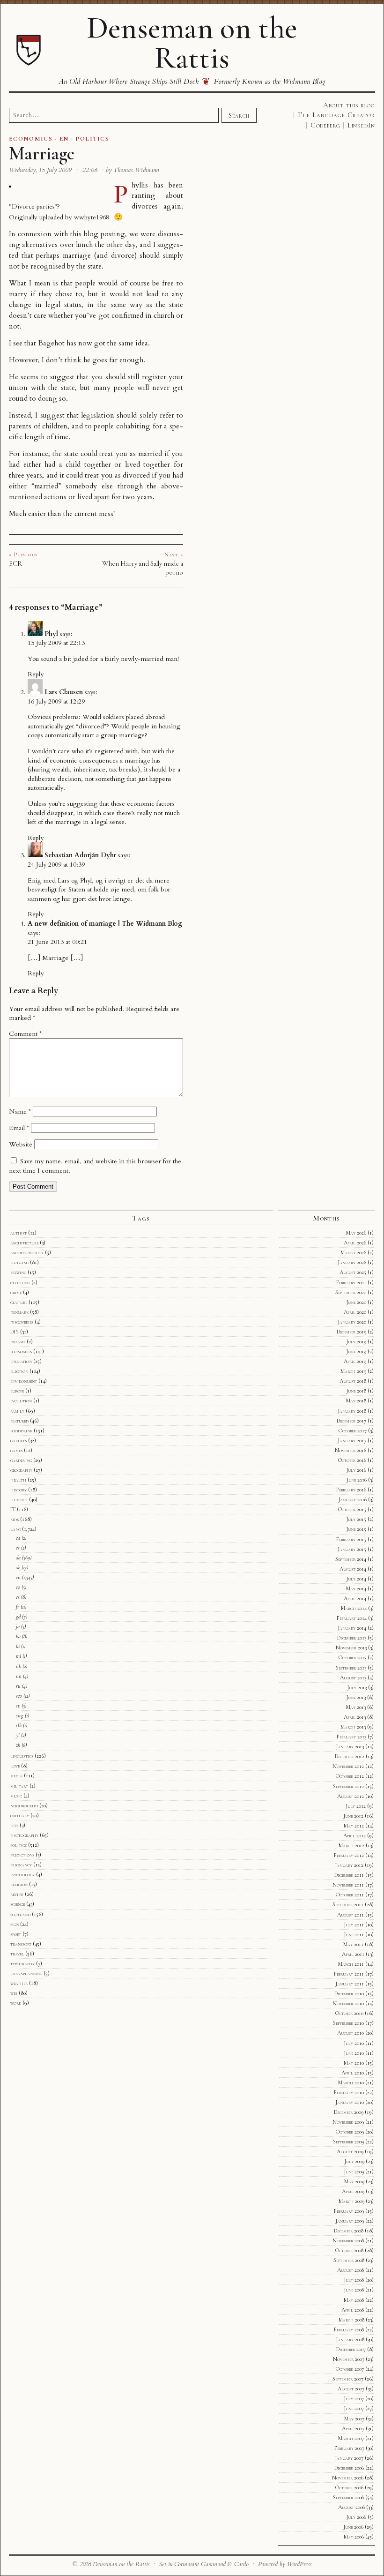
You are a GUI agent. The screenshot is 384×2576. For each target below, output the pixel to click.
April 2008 (353, 2310)
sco (19, 1696)
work (16, 2003)
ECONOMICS (31, 139)
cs (18, 1548)
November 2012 (348, 1766)
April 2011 (353, 1954)
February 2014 (352, 1618)
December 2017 (351, 1421)
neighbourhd (24, 1805)
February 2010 (349, 2092)
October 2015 (352, 1509)
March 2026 (353, 1252)
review (17, 1894)
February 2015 (351, 1539)
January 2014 (352, 1628)
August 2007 (351, 2389)
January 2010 (350, 2102)
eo (18, 1587)
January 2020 (352, 1322)
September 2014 (351, 1559)
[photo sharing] (10, 185)
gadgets (18, 1440)
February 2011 (349, 1974)
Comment (25, 1034)
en (18, 1577)
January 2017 (352, 1440)
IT (13, 1509)
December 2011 (349, 1875)
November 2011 (348, 1885)
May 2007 (354, 2419)
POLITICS (92, 139)
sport (16, 1934)
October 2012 (350, 1776)
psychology (22, 1874)
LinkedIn (361, 125)
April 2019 (355, 1361)
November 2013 (351, 1647)
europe (17, 1391)
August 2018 (353, 1381)
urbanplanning (26, 1973)
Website (21, 1144)
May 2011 (353, 1944)
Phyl (51, 634)
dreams (18, 1341)
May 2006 (354, 2537)
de (18, 1567)
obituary (20, 1815)
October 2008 (349, 2250)
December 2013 (352, 1638)
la (18, 1646)
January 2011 (350, 1984)
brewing (18, 1272)
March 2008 (351, 2320)
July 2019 (356, 1341)
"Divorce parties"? (34, 206)
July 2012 (356, 1806)
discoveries (22, 1322)
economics (21, 1351)
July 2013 (357, 1687)
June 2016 (357, 1480)
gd (18, 1617)
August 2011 (351, 1915)
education (21, 1361)
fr (18, 1607)
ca (18, 1538)
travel (17, 1954)
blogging (19, 1262)
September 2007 (348, 2379)
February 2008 (349, 2329)
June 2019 (356, 1351)
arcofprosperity (27, 1252)
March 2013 (353, 1727)
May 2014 (356, 1588)
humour (19, 1499)
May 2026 (356, 1233)
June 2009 (354, 2172)
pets (14, 1825)
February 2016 (351, 1490)
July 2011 (354, 1925)
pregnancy (21, 1865)
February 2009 (349, 2211)
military (19, 1786)
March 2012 (351, 1845)
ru (18, 1686)
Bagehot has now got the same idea (93, 343)
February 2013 (351, 1737)
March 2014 (354, 1608)
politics (18, 1845)
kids (15, 1519)
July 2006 (356, 2517)
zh (18, 1745)
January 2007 (349, 2458)
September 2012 (348, 1786)
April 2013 (355, 1717)
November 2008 (348, 2240)
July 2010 (354, 2043)
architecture (24, 1243)
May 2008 (354, 2300)
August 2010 (351, 2033)
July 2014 (356, 1579)
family (17, 1411)
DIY (15, 1332)
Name (20, 1112)
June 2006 (353, 2527)
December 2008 (349, 2231)
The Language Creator (336, 115)
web (14, 1993)
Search (239, 115)
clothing (20, 1282)
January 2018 (352, 1411)
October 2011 (350, 1895)
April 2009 (353, 2191)
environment (24, 1381)
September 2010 (348, 2023)
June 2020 (356, 1302)
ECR (15, 563)
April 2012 (354, 1835)
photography (24, 1835)
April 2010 (353, 2073)
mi (18, 1656)
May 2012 (354, 1826)
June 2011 (354, 1934)
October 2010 (349, 2013)
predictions (22, 1855)
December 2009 (349, 2112)
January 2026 (352, 1262)
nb (18, 1666)
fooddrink (21, 1430)
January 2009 (350, 2221)
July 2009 (354, 2161)
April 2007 (353, 2428)
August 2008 (351, 2270)
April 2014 (355, 1598)
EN (64, 139)
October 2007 (350, 2369)
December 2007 (351, 2349)
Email (19, 1128)
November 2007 (349, 2359)
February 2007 (349, 2448)
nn (19, 1676)
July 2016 (356, 1470)
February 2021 (351, 1282)
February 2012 (349, 1855)
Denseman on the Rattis (192, 43)
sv (18, 1706)
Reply (36, 674)
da (18, 1558)
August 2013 (353, 1677)
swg (20, 1715)
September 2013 (351, 1668)
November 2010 (348, 2003)
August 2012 (351, 1796)
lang (15, 1529)
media (16, 1775)
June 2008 (354, 2290)
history (18, 1490)
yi (18, 1735)
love (15, 1766)
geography (21, 1470)
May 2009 (354, 2181)
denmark (19, 1312)
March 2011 (351, 1964)
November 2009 (348, 2122)
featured (19, 1421)
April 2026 (355, 1243)
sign (15, 1924)
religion (19, 1884)
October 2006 (349, 2487)
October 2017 (353, 1430)
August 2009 (350, 2151)
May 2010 (354, 2063)
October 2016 (352, 1460)
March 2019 (353, 1371)
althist (18, 1233)
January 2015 (352, 1549)
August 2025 (353, 1272)
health (18, 1480)
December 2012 (350, 1756)
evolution (21, 1400)
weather (19, 1983)
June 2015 (356, 1529)
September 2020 (351, 1292)
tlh (19, 1725)
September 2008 (349, 2260)
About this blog (349, 105)
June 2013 (356, 1697)
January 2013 (350, 1746)
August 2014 (353, 1569)
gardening (21, 1460)
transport (21, 1944)
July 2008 (354, 2280)
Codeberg (325, 125)
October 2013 (352, 1657)
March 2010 (351, 2082)
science (18, 1904)
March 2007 (351, 2438)
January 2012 (349, 1865)
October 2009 (350, 2132)
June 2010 (354, 2053)
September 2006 (348, 2497)
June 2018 (356, 1391)
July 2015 (356, 1519)
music (16, 1796)
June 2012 (353, 1816)
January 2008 (350, 2339)
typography (22, 1963)
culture (19, 1302)
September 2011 (348, 1904)
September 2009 (348, 2142)
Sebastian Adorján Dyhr (80, 855)
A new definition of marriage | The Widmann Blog (105, 924)
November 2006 (348, 2478)
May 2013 (356, 1707)
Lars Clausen (64, 692)
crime (16, 1292)
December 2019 (351, 1332)
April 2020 (355, 1312)
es (18, 1597)
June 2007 (354, 2408)
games (16, 1450)
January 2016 (352, 1499)
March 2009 (351, 2201)
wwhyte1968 (92, 217)
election (19, 1371)
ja (18, 1626)
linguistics (22, 1756)
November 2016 (351, 1450)
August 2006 (351, 2507)
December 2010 (349, 1993)
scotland (20, 1914)
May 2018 (356, 1400)
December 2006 (349, 2468)
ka (18, 1636)
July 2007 (354, 2398)
